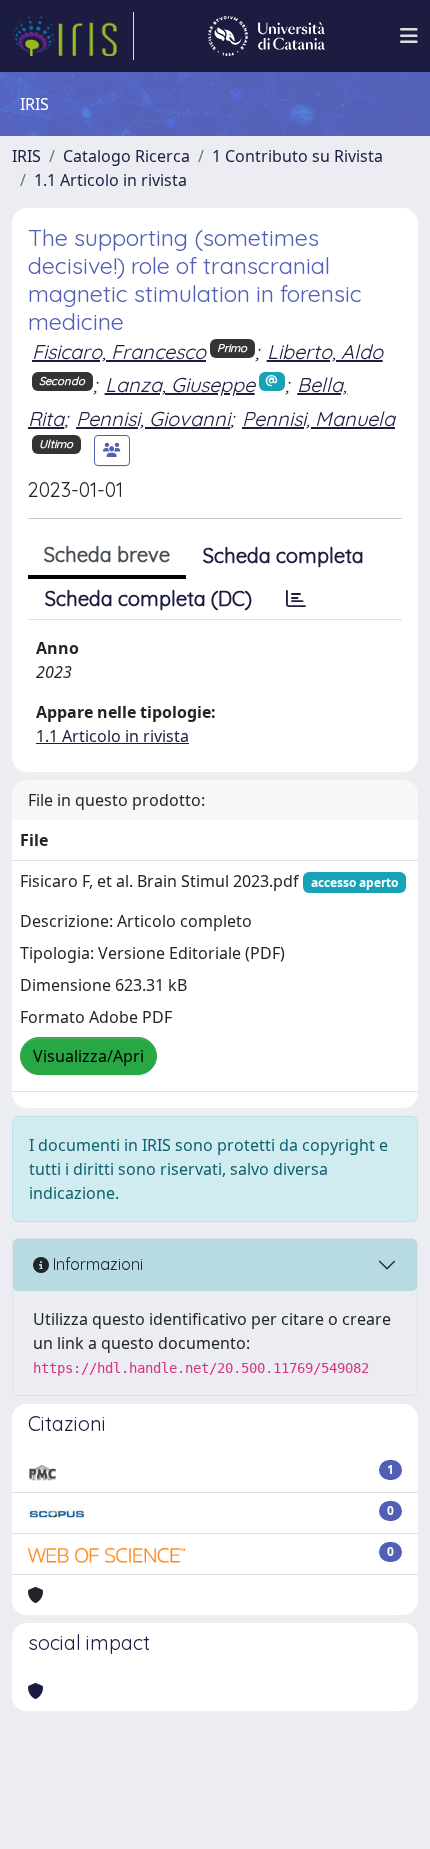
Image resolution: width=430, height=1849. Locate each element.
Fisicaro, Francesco (119, 351)
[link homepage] (73, 36)
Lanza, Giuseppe (180, 384)
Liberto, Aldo (325, 351)
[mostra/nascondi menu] (409, 36)
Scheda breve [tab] (107, 554)
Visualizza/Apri (88, 1056)
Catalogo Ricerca (126, 156)
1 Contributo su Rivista (297, 156)
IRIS (26, 156)
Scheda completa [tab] (283, 555)
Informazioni (96, 1264)
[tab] (296, 599)
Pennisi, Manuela (318, 418)
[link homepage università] (266, 36)
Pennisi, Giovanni (153, 418)
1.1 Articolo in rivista (110, 180)
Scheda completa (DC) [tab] (148, 598)
